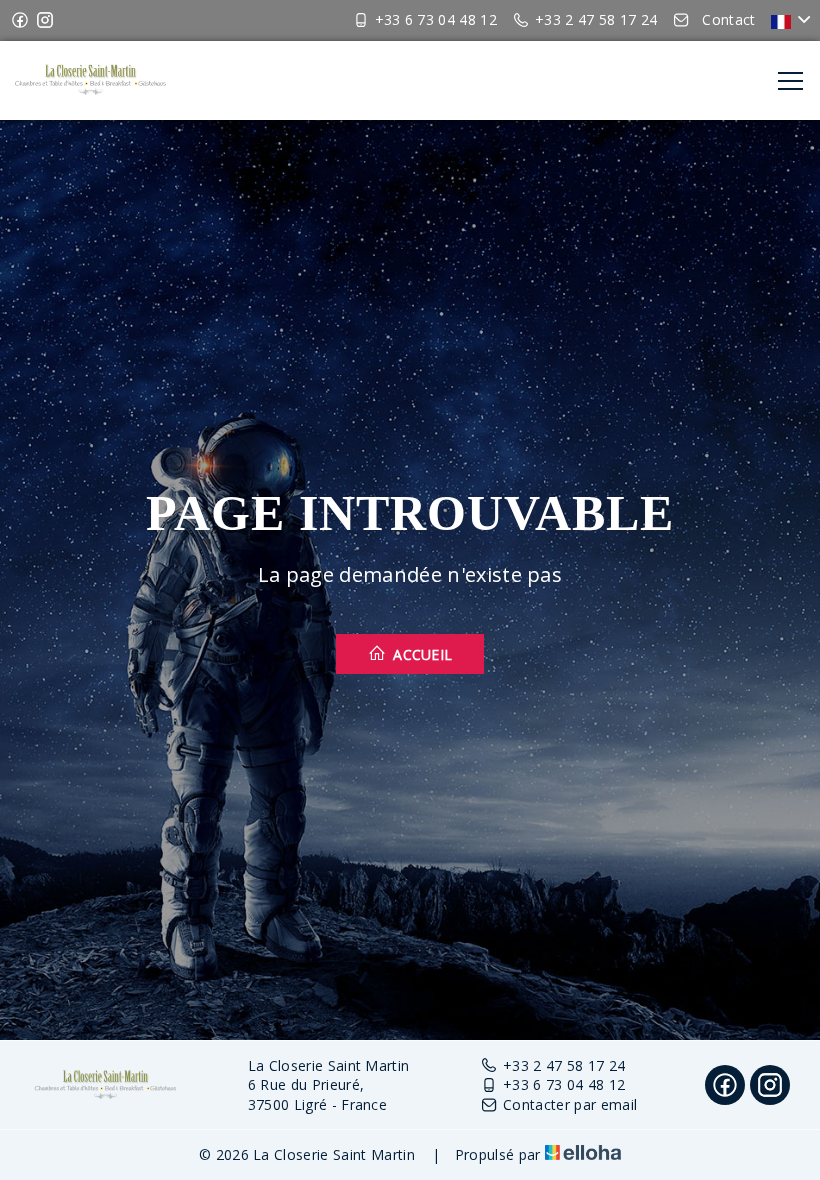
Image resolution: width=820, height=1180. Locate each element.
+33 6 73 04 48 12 (564, 1084)
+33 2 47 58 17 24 (564, 1065)
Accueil (421, 654)
